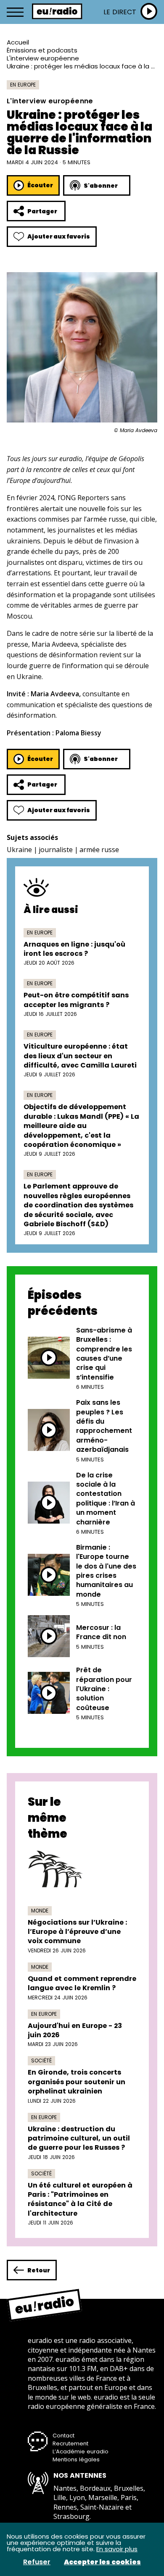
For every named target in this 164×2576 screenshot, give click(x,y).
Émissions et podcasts (42, 50)
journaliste (56, 850)
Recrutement (70, 2444)
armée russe (99, 850)
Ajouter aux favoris (59, 236)
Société (41, 2061)
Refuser (37, 2562)
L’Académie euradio (81, 2451)
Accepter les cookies (102, 2562)
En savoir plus (117, 2549)
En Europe (23, 85)
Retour (39, 2270)
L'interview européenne (43, 58)
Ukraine (19, 850)
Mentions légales (76, 2459)
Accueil (18, 42)
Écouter (40, 185)
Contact (63, 2436)
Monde (40, 1911)
